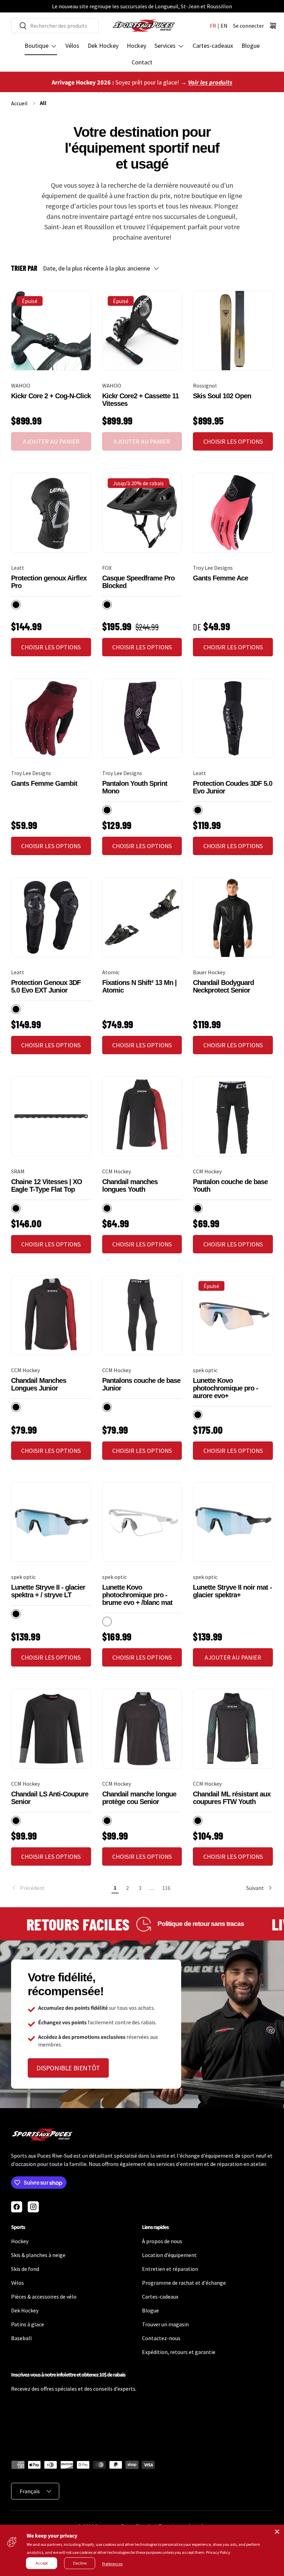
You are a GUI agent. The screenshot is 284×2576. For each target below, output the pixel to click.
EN (224, 26)
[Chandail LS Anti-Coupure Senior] (51, 1729)
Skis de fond (25, 2269)
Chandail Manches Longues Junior (39, 1384)
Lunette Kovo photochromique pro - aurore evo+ (225, 1388)
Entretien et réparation (170, 2269)
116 (166, 1888)
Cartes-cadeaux (213, 46)
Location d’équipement (169, 2255)
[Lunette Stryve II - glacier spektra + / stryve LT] (51, 1522)
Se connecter (248, 26)
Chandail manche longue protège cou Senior (139, 1798)
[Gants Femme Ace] (233, 513)
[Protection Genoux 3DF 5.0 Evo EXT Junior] (51, 917)
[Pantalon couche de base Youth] (233, 1116)
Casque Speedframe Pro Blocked (138, 582)
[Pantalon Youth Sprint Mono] (142, 718)
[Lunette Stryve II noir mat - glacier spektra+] (233, 1522)
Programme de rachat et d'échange (184, 2283)
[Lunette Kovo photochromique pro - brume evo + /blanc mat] (142, 1522)
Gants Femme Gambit (44, 783)
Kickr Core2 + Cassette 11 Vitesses (140, 400)
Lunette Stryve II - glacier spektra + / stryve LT (48, 1591)
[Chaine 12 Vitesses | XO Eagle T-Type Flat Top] (51, 1116)
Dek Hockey (103, 46)
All (43, 103)
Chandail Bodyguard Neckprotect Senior (223, 986)
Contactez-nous (161, 2338)
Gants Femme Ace (220, 578)
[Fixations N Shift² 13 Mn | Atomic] (142, 917)
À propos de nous (162, 2241)
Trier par (24, 268)
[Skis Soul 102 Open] (233, 331)
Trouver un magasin (165, 2324)
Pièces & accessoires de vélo (44, 2297)
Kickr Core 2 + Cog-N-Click (51, 396)
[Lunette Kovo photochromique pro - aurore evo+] (233, 1316)
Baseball (21, 2338)
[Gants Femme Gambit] (51, 718)
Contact (142, 62)
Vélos (72, 46)
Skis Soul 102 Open (222, 396)
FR (213, 26)
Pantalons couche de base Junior (141, 1384)
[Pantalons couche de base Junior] (142, 1316)
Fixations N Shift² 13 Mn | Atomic (139, 986)
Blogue (251, 46)
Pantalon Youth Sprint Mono (135, 787)
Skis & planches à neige (38, 2255)
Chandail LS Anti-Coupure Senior (50, 1798)
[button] (273, 26)
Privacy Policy (218, 2552)
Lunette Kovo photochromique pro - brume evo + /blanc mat (137, 1595)
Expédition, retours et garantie (179, 2352)
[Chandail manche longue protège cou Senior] (142, 1729)
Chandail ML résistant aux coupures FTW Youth (232, 1798)
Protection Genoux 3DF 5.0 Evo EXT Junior (46, 986)
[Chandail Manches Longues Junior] (51, 1316)
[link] (60, 1888)
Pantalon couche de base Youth (230, 1185)
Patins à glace (28, 2324)
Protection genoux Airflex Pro (49, 582)
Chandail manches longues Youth (130, 1185)
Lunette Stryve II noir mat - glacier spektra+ (232, 1591)
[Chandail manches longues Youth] (142, 1116)
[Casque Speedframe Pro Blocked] (142, 513)
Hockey (136, 46)
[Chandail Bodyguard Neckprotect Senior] (233, 917)
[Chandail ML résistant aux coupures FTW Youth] (233, 1729)
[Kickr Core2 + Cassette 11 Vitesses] (142, 331)
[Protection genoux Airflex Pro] (51, 513)
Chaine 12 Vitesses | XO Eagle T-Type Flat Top (47, 1185)
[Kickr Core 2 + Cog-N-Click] (51, 331)
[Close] (277, 2532)
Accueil (19, 103)
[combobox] (55, 26)
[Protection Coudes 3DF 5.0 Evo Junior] (233, 718)
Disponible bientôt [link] (68, 2068)
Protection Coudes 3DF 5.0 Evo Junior (233, 787)
